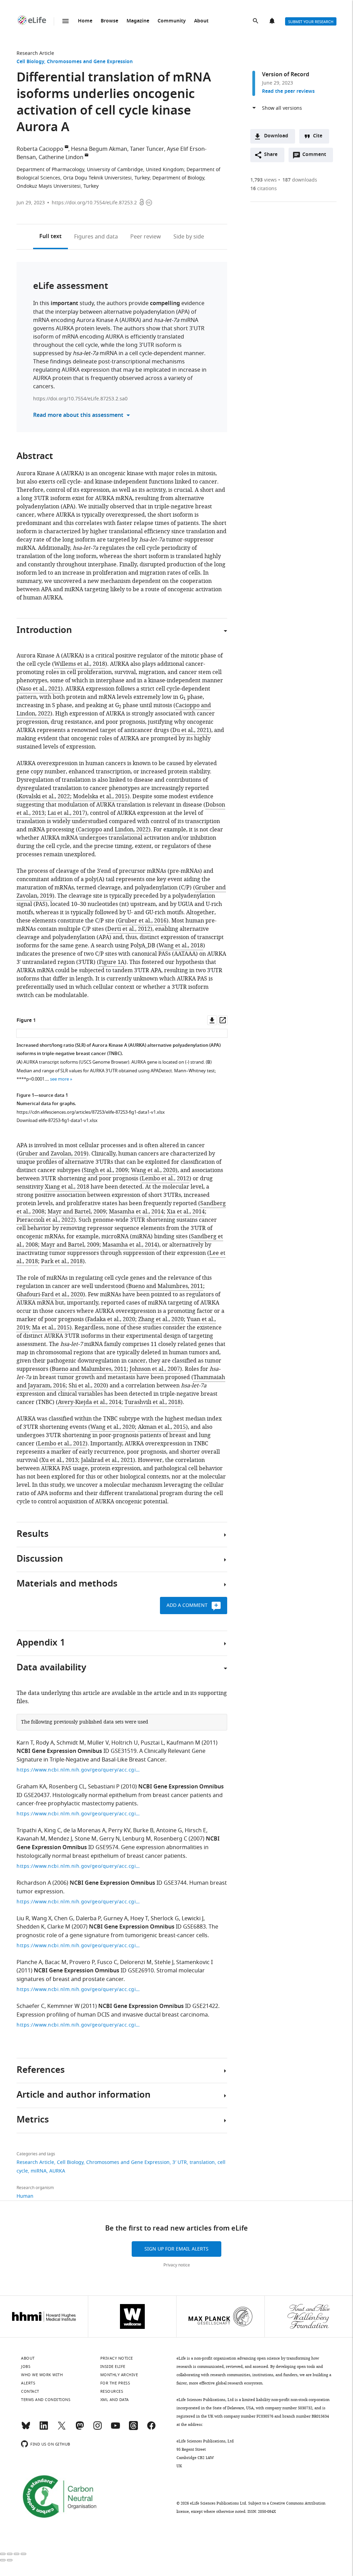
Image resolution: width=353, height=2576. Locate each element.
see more (59, 1079)
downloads (300, 180)
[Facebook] (151, 2429)
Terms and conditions (46, 2400)
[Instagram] (98, 2429)
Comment (316, 156)
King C (52, 1831)
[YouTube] (115, 2429)
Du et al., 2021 (191, 730)
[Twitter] (62, 2429)
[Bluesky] (26, 2429)
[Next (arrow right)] (10, 2560)
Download (276, 136)
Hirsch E (195, 1831)
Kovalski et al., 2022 (44, 797)
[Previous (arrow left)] (3, 2560)
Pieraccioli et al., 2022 (45, 1220)
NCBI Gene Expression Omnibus (59, 1752)
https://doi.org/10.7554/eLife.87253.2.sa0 (80, 399)
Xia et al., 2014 (186, 1212)
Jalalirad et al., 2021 (107, 1460)
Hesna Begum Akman (99, 149)
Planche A (29, 1962)
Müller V (98, 1743)
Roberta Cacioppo (40, 149)
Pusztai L (152, 1743)
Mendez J (60, 1839)
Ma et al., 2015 (51, 1328)
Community (172, 21)
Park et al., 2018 (62, 1261)
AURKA (57, 2171)
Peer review (146, 237)
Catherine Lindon (61, 157)
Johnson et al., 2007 (155, 1369)
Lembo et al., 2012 (165, 1179)
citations (264, 189)
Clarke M (59, 1927)
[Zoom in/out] (23, 2554)
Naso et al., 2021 (40, 689)
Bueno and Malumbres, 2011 (166, 1286)
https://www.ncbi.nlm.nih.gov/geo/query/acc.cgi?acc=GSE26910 (79, 1989)
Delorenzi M (136, 1962)
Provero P (82, 1962)
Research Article (35, 53)
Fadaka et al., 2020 (111, 1319)
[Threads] (133, 2429)
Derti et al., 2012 (129, 929)
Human (25, 2196)
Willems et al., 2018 (80, 664)
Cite (318, 136)
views (264, 180)
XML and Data (115, 2400)
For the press (115, 2383)
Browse (109, 21)
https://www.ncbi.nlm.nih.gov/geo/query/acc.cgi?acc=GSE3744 (79, 1902)
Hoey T (139, 1919)
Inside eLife (113, 2367)
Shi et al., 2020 (87, 1386)
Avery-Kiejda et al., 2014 (90, 1402)
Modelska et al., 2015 (100, 797)
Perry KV (119, 1831)
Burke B (143, 1831)
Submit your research (311, 22)
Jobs (26, 2367)
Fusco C (107, 1962)
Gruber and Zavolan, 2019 (53, 1154)
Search (256, 21)
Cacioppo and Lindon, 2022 (113, 830)
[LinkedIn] (44, 2429)
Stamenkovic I (194, 1962)
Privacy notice (177, 2265)
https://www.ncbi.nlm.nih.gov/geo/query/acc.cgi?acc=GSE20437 (79, 1814)
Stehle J (164, 1962)
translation (202, 2162)
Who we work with (42, 2375)
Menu (65, 21)
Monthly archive (119, 2375)
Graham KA (31, 1787)
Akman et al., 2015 (162, 1427)
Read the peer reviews (288, 92)
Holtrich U (125, 1743)
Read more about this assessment (78, 416)
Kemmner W (63, 2006)
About (201, 21)
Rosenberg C (170, 1839)
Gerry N (109, 1839)
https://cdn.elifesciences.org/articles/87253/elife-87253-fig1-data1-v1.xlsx (91, 1112)
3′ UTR (180, 2162)
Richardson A (34, 1883)
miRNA (39, 2171)
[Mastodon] (80, 2429)
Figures (96, 237)
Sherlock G (165, 1919)
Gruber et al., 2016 (142, 921)
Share (271, 155)
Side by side (189, 237)
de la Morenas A (84, 1831)
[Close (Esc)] (3, 2554)
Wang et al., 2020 (153, 1170)
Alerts (273, 21)
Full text (51, 237)
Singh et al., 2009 (106, 1170)
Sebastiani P (104, 1787)
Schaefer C (31, 2006)
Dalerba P (88, 1919)
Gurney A (115, 1919)
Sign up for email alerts (176, 2249)
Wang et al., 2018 (181, 946)
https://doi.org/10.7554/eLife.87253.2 (94, 203)
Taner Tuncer (147, 149)
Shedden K (31, 1927)
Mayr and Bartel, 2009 (77, 1212)
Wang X (42, 1919)
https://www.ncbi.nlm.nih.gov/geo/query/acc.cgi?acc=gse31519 (79, 1770)
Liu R (23, 1919)
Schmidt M (70, 1743)
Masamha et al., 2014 (136, 1212)
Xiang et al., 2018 (67, 1187)
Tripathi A (29, 1831)
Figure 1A (112, 962)
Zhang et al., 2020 (161, 1319)
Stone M (86, 1839)
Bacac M (56, 1962)
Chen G (64, 1919)
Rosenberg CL (67, 1787)
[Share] (10, 2554)
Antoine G (169, 1831)
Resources (112, 2391)
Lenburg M (137, 1839)
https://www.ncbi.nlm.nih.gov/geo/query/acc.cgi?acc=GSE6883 (79, 1946)
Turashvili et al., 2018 (153, 1402)
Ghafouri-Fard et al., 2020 (50, 1295)
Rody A (45, 1743)
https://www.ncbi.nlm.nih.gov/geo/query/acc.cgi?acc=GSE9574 (79, 1866)
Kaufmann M (183, 1743)
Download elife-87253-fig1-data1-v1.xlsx (57, 1120)
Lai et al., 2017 (66, 813)
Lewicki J (193, 1919)
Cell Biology (30, 62)
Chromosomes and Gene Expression (90, 62)
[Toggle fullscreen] (17, 2554)
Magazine (138, 21)
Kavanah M (31, 1839)
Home (85, 21)
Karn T (25, 1743)
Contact (30, 2391)
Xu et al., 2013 (60, 1460)
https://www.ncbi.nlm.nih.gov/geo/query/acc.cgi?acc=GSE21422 (79, 2025)
